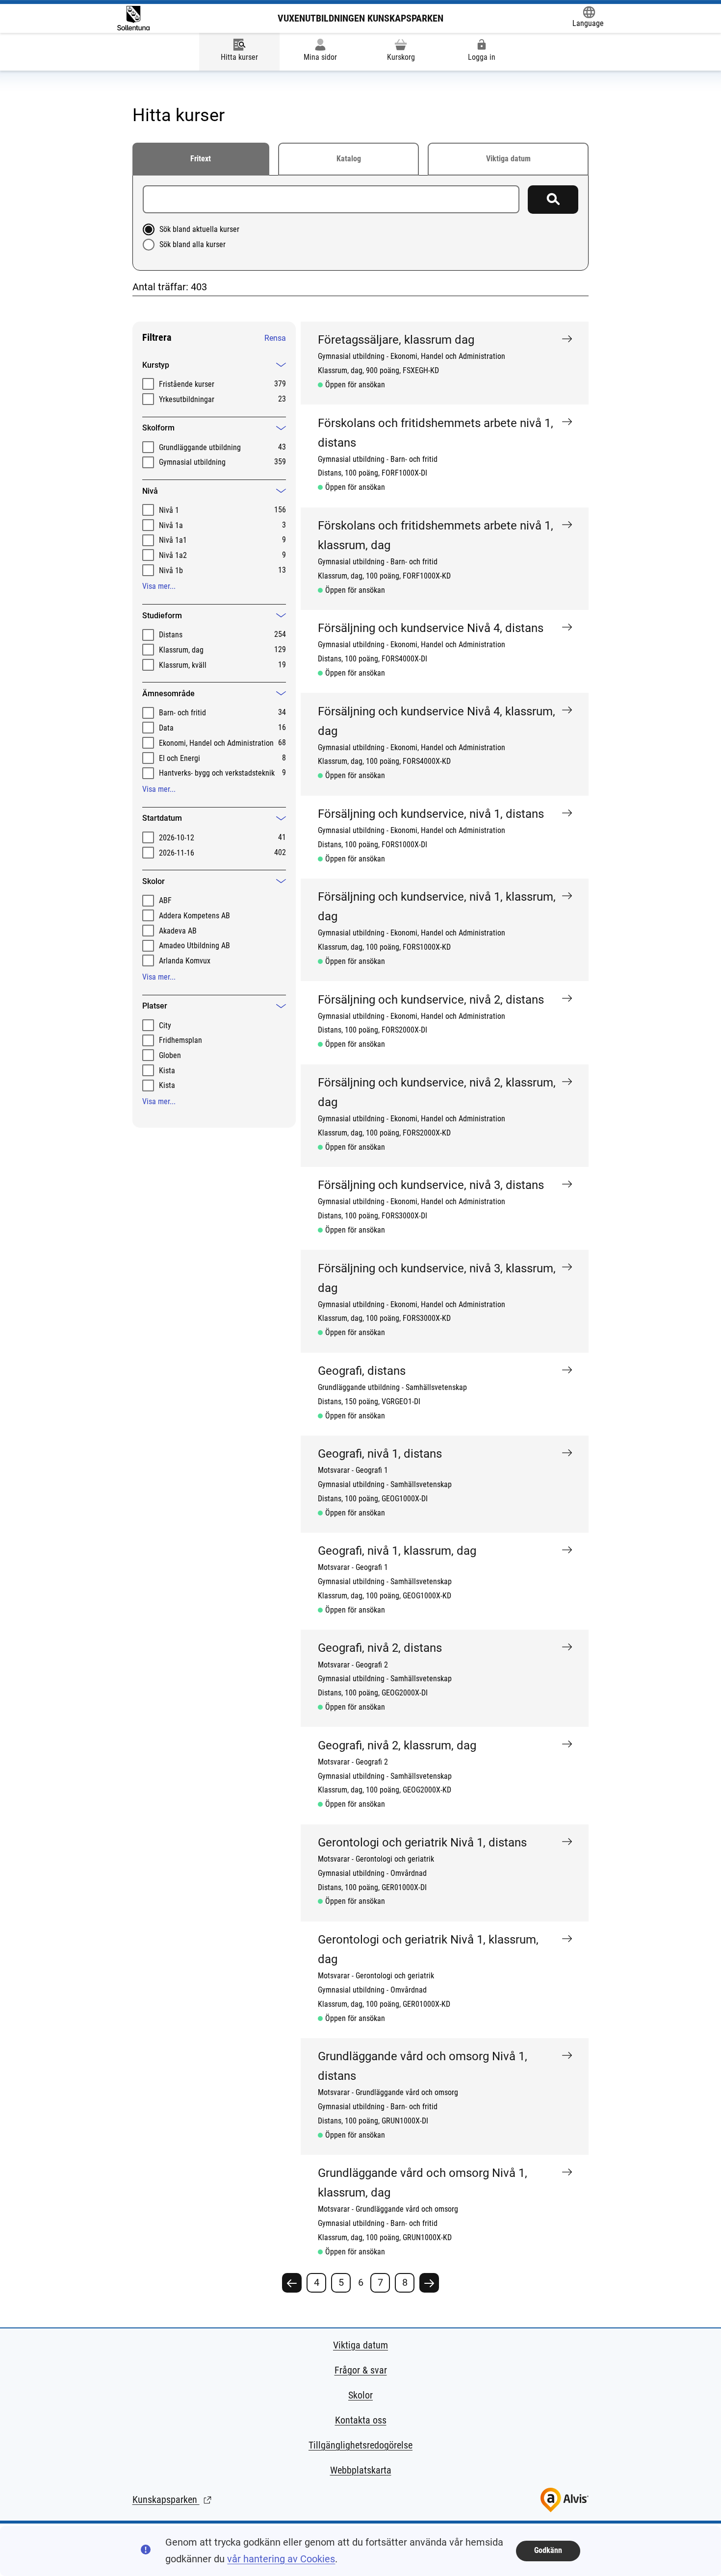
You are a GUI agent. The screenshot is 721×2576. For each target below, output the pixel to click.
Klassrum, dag (181, 650)
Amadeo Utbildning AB (194, 946)
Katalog (349, 159)
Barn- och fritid (182, 713)
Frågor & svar (361, 2370)
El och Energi (180, 758)
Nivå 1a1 (173, 540)
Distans (171, 635)
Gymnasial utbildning (192, 462)
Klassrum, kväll (183, 665)
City (165, 1025)
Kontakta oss (361, 2420)
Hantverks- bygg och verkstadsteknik (217, 773)
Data (166, 728)
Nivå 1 (169, 510)
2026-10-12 (177, 838)
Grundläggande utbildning (200, 447)
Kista (167, 1071)
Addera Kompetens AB (194, 916)
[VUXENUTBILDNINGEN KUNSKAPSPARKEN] (133, 18)
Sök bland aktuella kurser (199, 229)
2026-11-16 (177, 853)
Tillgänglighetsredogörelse (360, 2445)
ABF (165, 900)
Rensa (275, 338)
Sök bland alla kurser (193, 244)
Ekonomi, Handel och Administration (216, 743)
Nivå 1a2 (173, 555)
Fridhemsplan (180, 1040)
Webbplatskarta (361, 2470)
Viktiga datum (508, 159)
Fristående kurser (187, 384)
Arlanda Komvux (185, 961)
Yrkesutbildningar (187, 399)
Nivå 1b (171, 570)
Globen (170, 1055)
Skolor (360, 2395)
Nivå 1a (171, 525)
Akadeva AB (178, 931)
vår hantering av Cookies (281, 2559)
